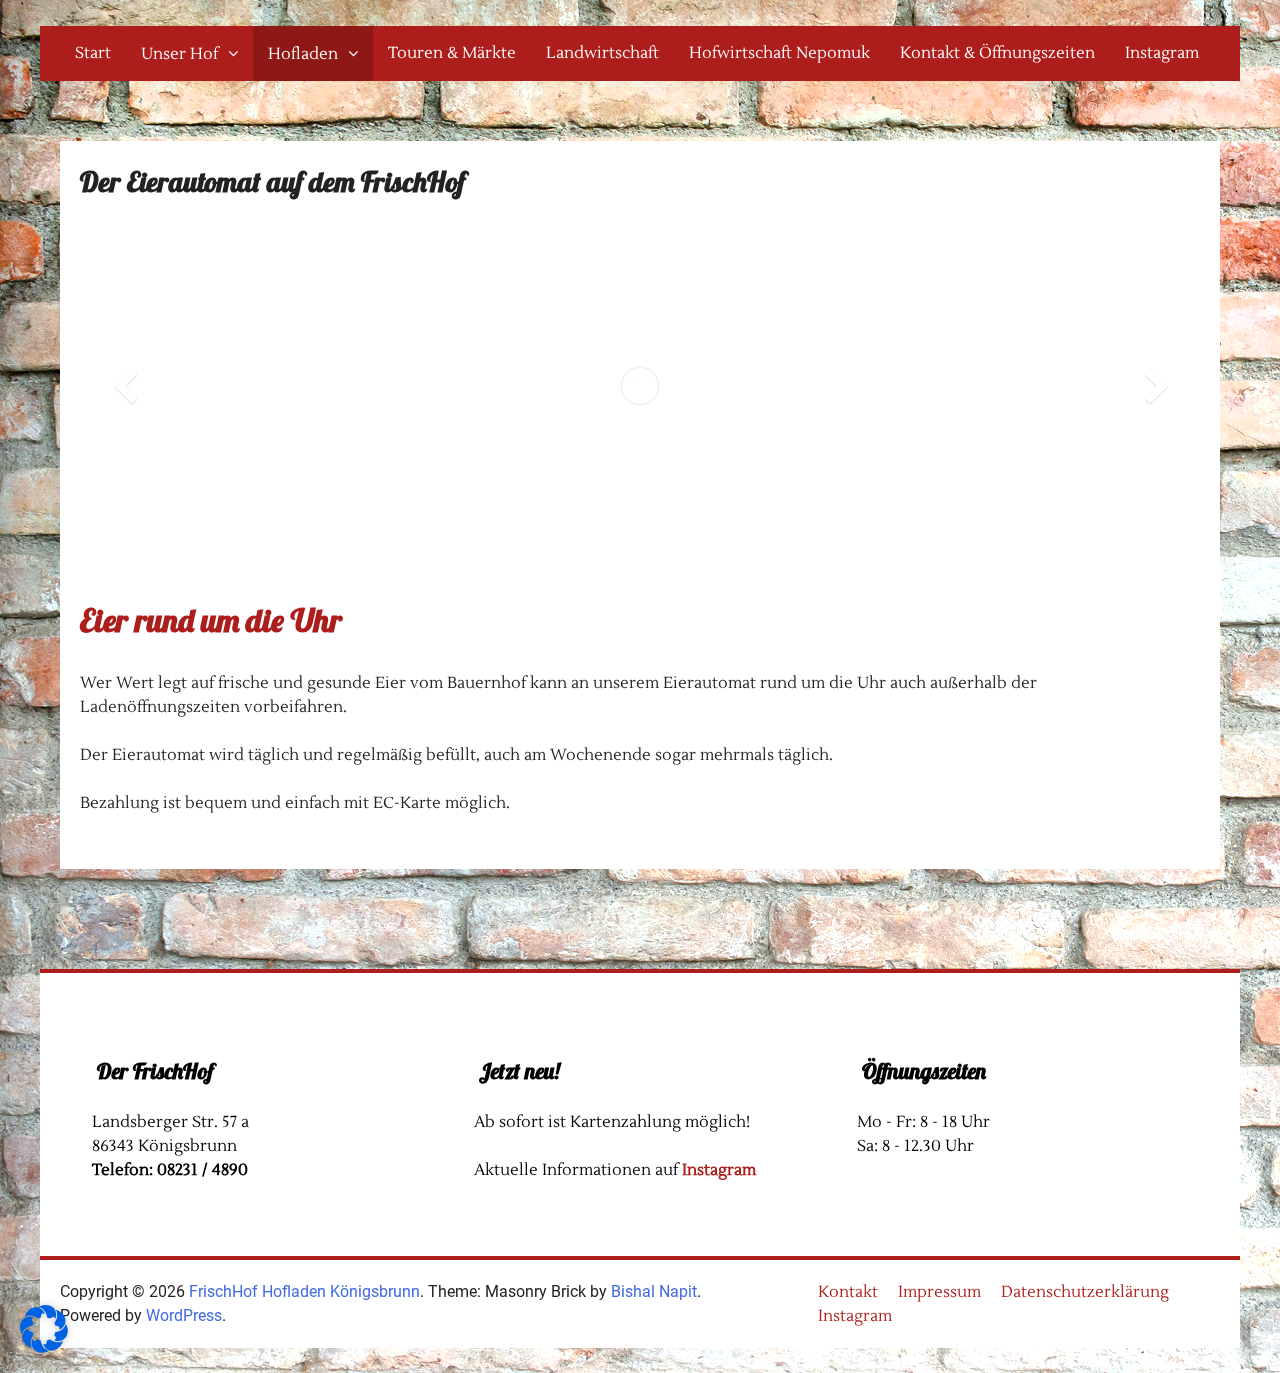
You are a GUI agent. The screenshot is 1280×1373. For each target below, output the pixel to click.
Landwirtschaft (602, 53)
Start (93, 53)
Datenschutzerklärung (1085, 1292)
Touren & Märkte (452, 53)
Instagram (1162, 53)
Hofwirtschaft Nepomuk (779, 53)
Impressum (939, 1292)
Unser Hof (179, 54)
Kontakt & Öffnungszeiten (997, 53)
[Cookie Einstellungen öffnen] (44, 1347)
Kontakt (848, 1292)
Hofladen (303, 54)
